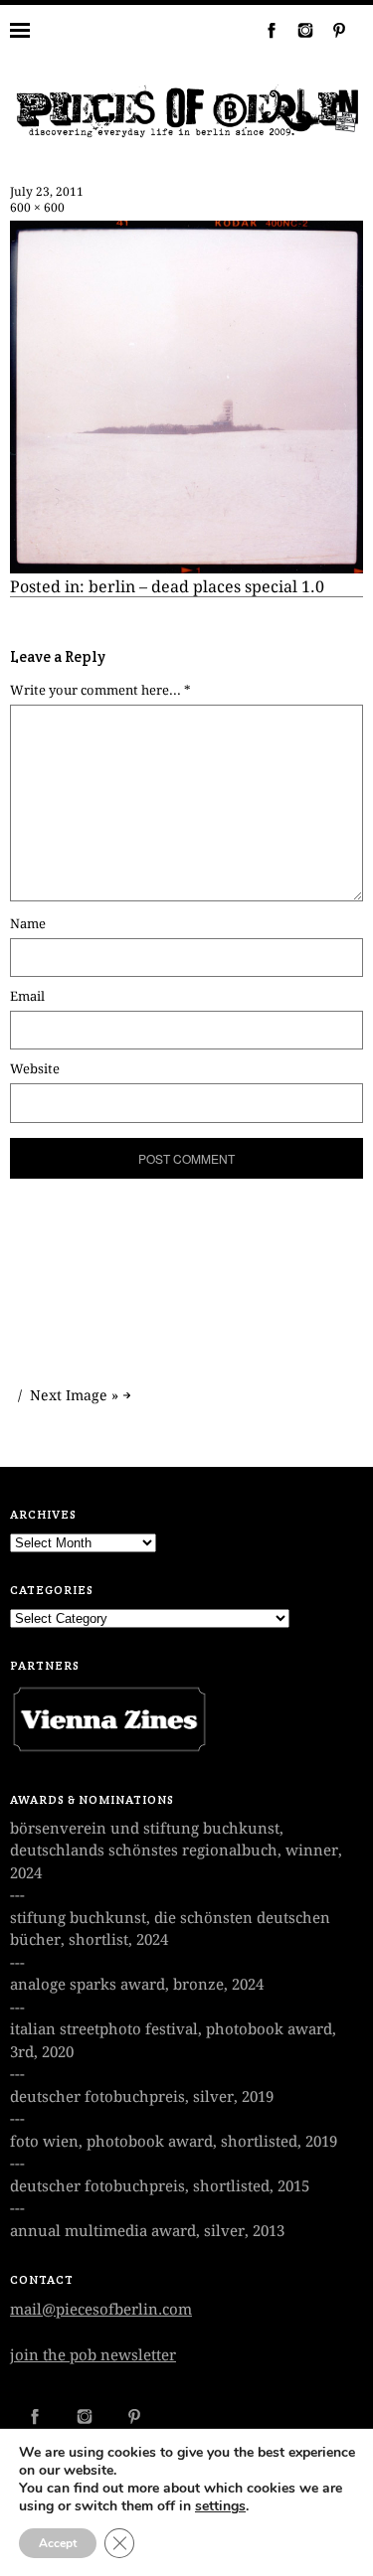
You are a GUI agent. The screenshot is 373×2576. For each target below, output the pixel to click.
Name (28, 924)
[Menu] (35, 30)
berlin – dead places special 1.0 (206, 587)
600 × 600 (37, 208)
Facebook (264, 30)
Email (27, 996)
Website (35, 1069)
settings (220, 2506)
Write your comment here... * (100, 690)
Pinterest (331, 30)
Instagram (297, 30)
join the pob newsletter (93, 2355)
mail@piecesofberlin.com (101, 2310)
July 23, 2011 (47, 192)
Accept (58, 2543)
